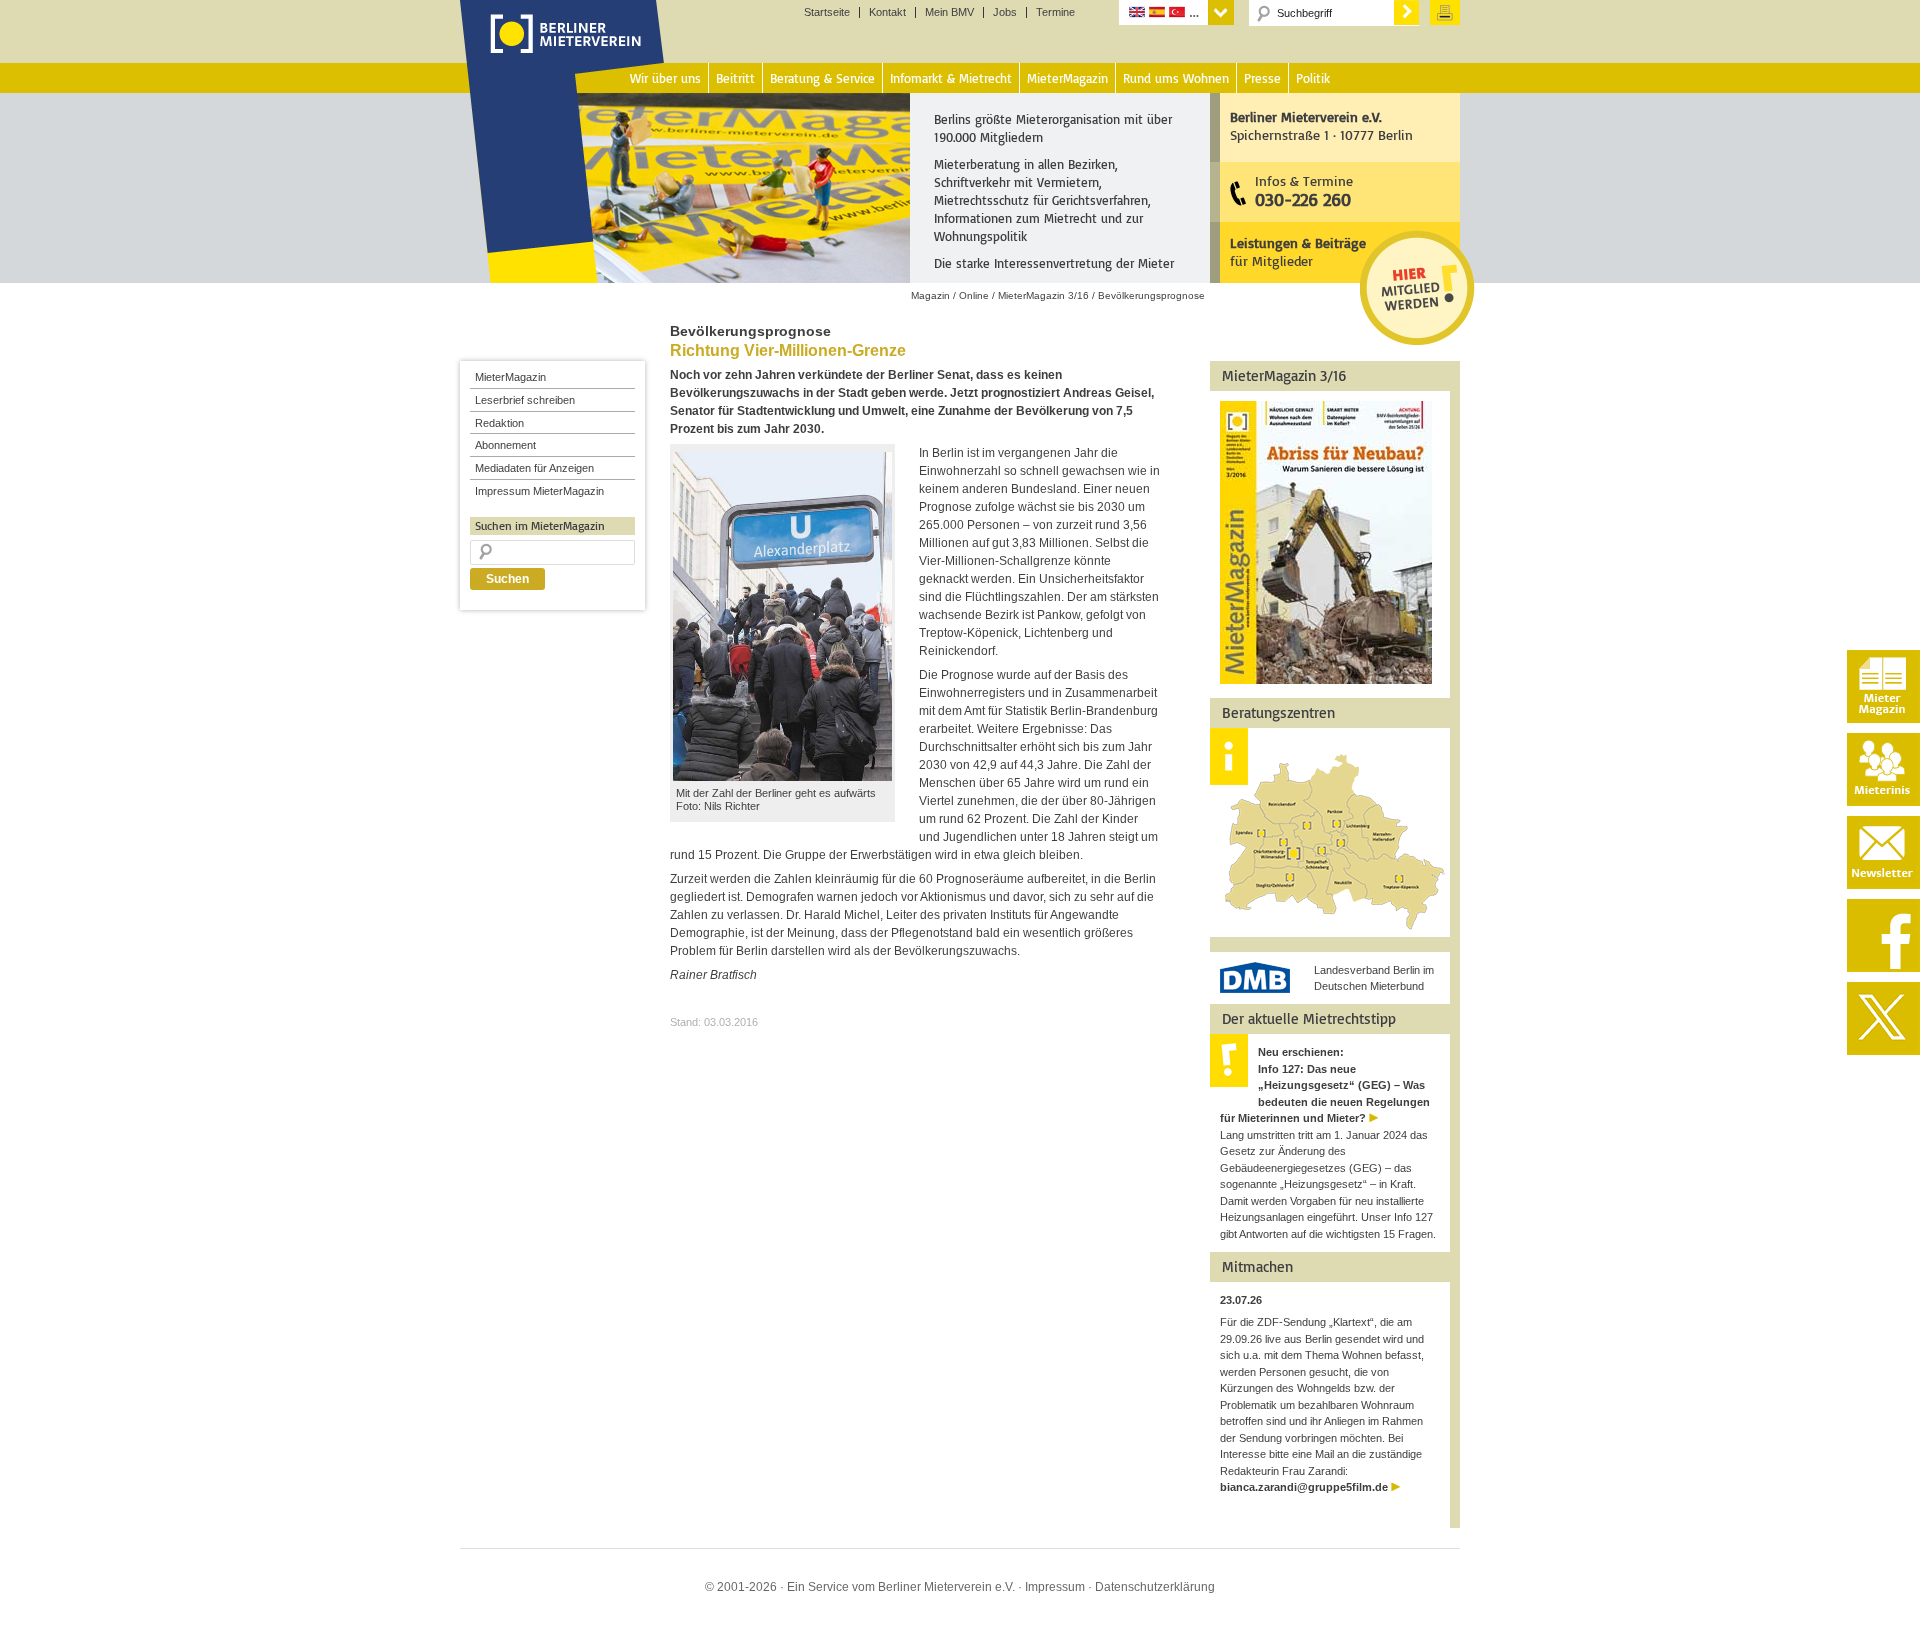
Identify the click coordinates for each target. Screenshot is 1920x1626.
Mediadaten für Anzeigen (534, 468)
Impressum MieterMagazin (539, 491)
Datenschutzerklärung (1155, 1587)
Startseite (827, 12)
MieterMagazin (510, 377)
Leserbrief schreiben (525, 400)
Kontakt (887, 12)
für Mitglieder (1298, 251)
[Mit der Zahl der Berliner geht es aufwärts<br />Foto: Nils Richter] (782, 777)
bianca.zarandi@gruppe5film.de (1304, 1487)
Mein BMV (949, 12)
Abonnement (505, 445)
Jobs (1005, 12)
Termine (1055, 12)
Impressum (1055, 1587)
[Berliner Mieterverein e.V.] (562, 53)
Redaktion (499, 423)
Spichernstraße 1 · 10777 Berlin (1321, 125)
